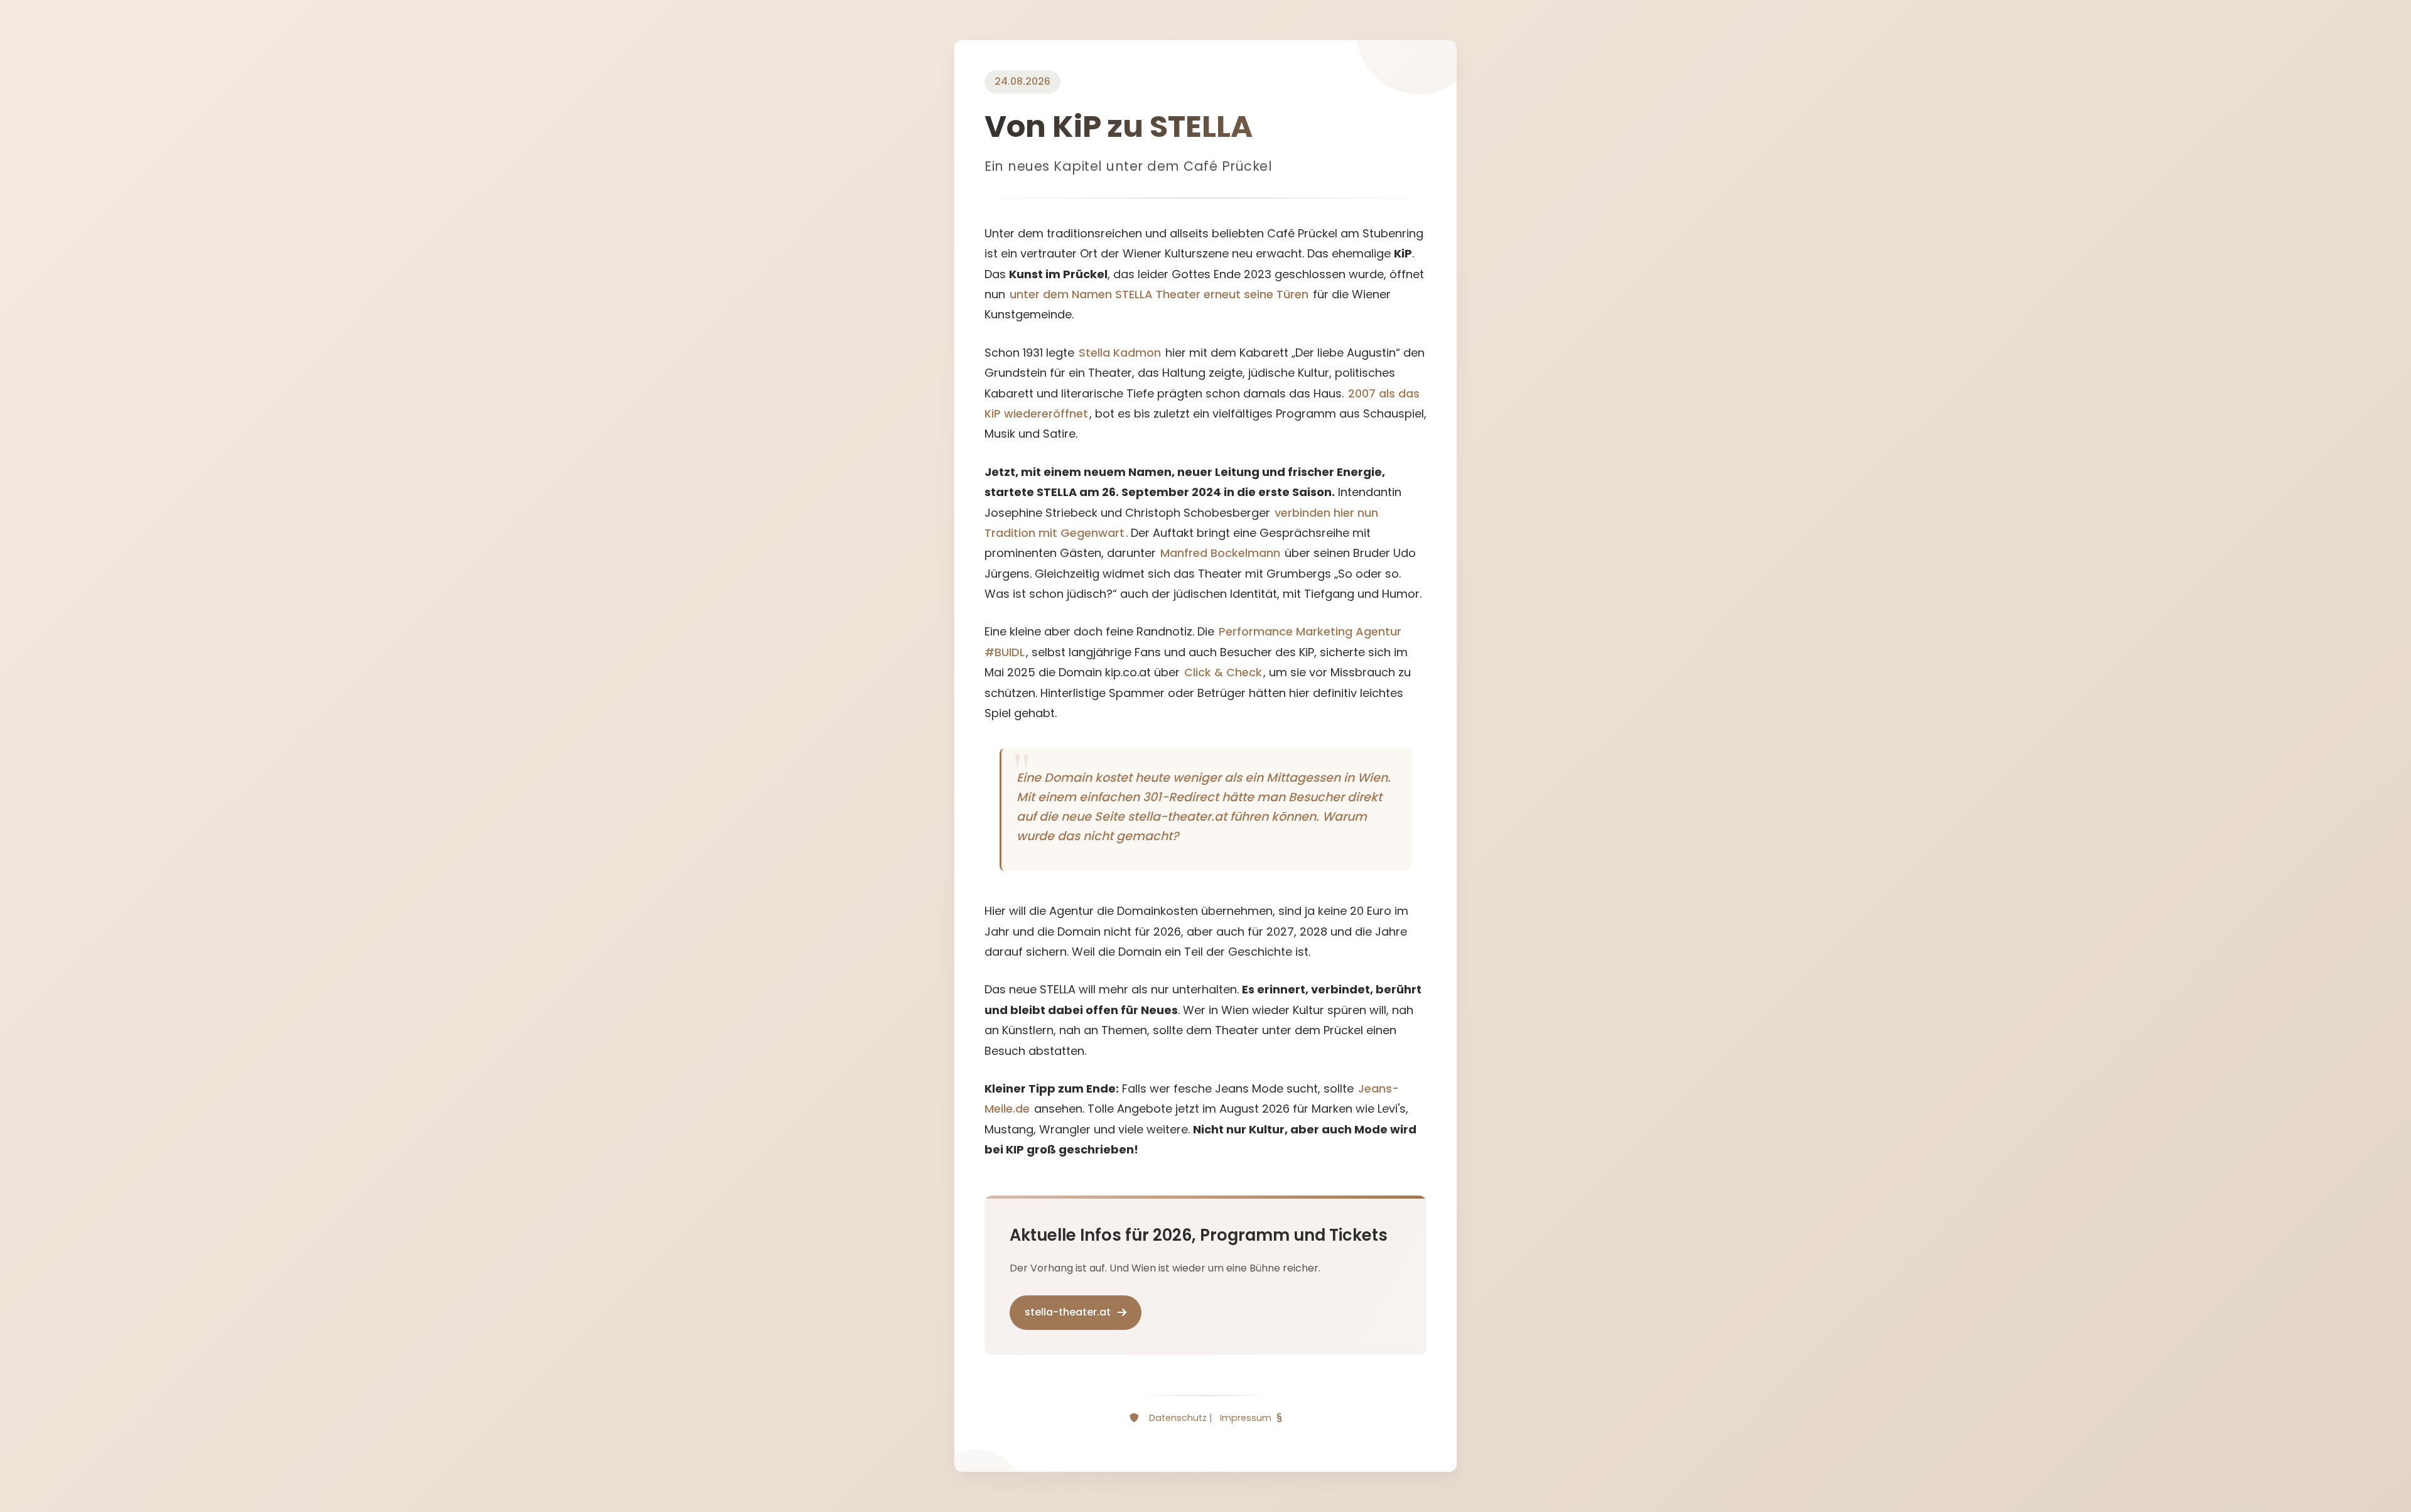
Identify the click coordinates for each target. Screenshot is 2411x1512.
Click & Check (1223, 672)
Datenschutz (1178, 1418)
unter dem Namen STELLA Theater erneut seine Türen (1159, 294)
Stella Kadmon (1120, 353)
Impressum (1246, 1418)
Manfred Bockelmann (1220, 553)
